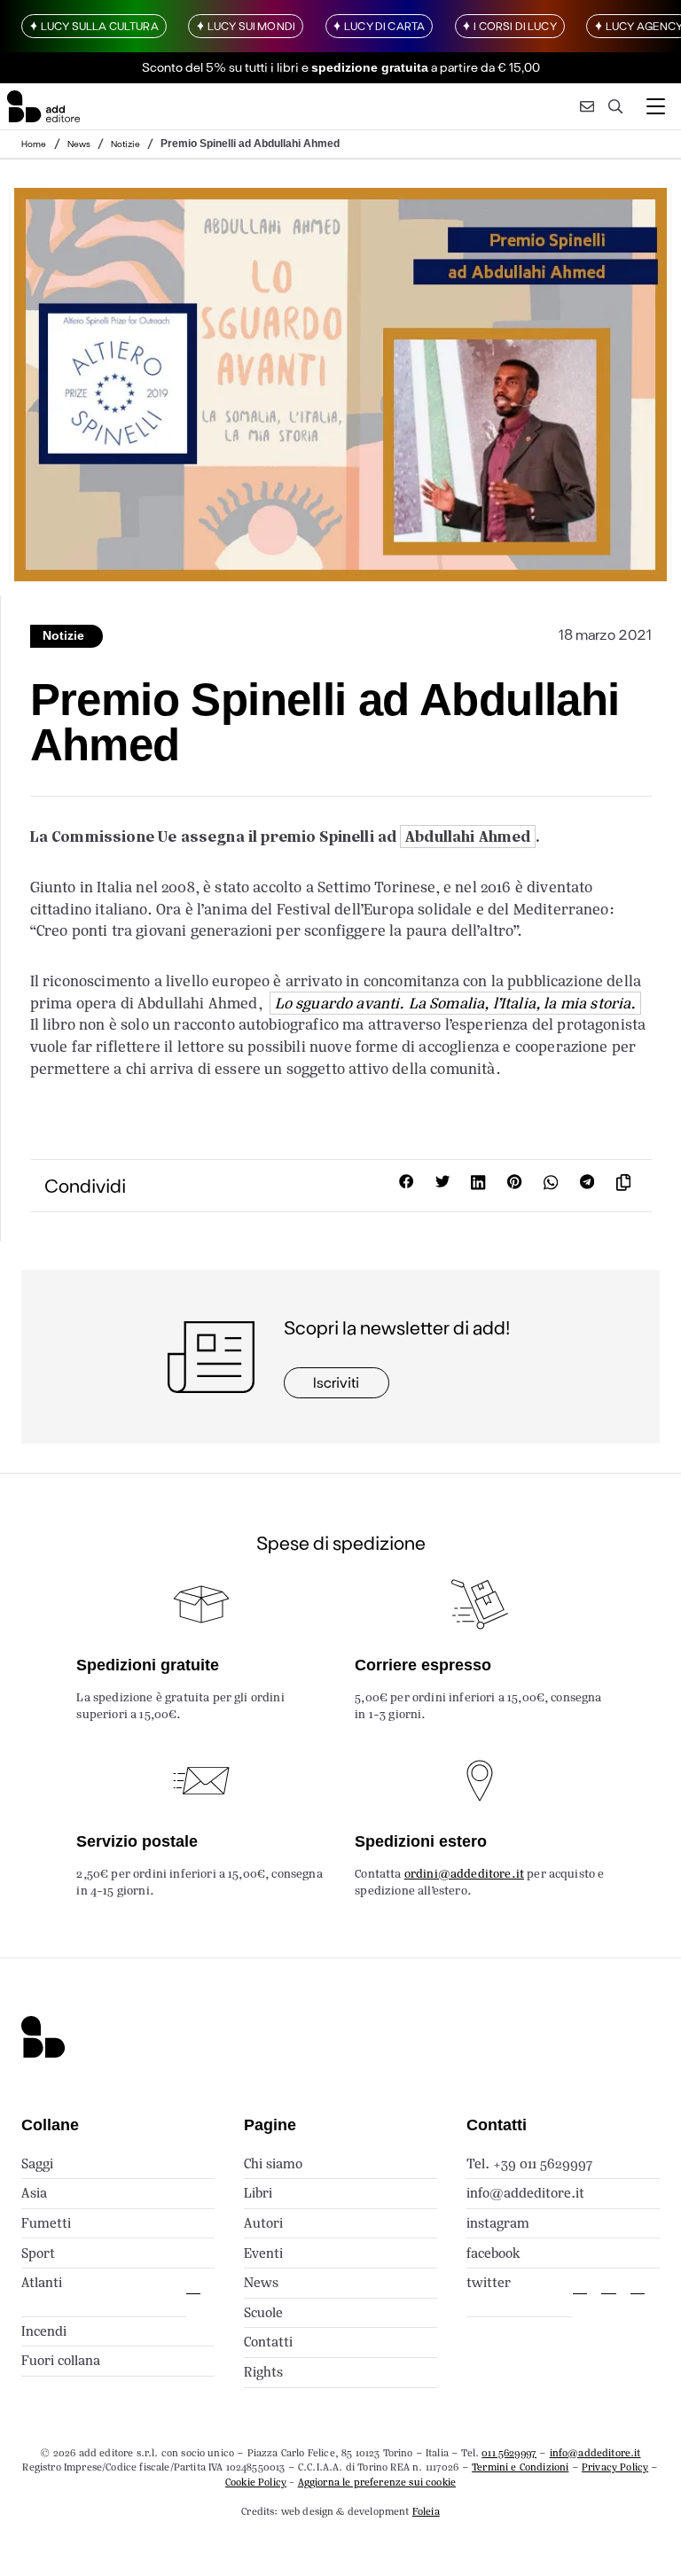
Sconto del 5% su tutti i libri (220, 67)
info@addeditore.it (525, 2193)
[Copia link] (627, 1185)
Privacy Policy (615, 2467)
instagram (498, 2223)
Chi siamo (273, 2164)
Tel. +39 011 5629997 (529, 2164)
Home (34, 144)
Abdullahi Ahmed (468, 837)
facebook (493, 2253)
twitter (489, 2282)
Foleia (426, 2511)
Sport (38, 2253)
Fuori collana (61, 2360)
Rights (263, 2372)
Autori (263, 2223)
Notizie (125, 144)
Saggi (37, 2164)
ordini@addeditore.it (464, 1874)
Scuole (263, 2312)
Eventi (263, 2253)
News (79, 144)
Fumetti (46, 2223)
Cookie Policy (256, 2482)
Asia (34, 2193)
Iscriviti (336, 1382)
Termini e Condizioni (520, 2467)
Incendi (44, 2331)
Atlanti (42, 2282)
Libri (258, 2193)
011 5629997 (509, 2453)
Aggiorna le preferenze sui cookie (377, 2482)
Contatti (268, 2342)
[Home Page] (43, 107)
